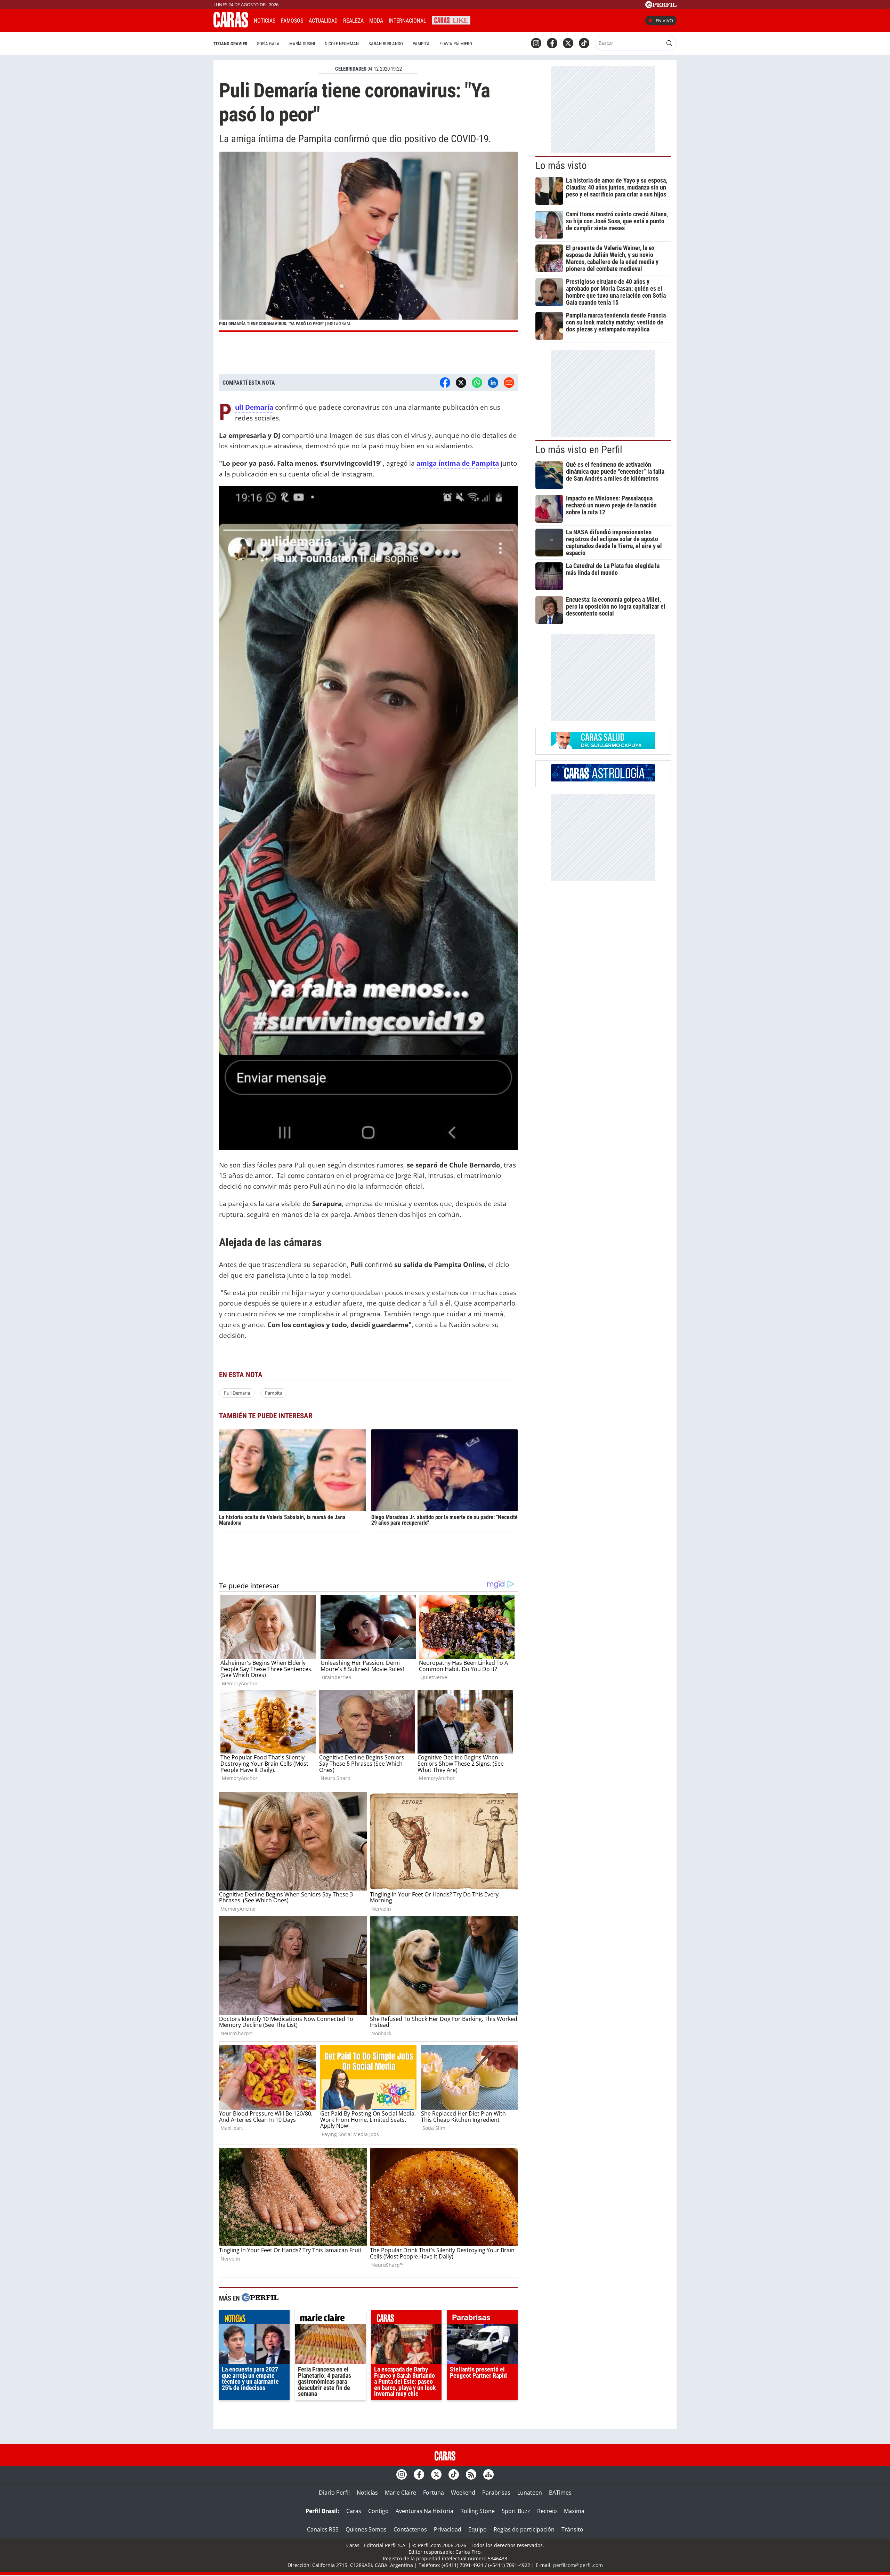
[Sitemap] (488, 2474)
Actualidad (323, 21)
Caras (354, 2511)
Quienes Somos (366, 2529)
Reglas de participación (524, 2529)
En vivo (664, 21)
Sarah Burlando (386, 44)
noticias (254, 2319)
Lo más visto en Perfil (579, 450)
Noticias (265, 21)
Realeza (353, 21)
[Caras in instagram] (536, 43)
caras (407, 2319)
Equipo (478, 2529)
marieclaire (330, 2319)
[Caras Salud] (603, 747)
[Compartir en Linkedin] (493, 383)
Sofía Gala (268, 44)
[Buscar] (669, 43)
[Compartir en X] (461, 383)
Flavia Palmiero (456, 44)
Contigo (378, 2511)
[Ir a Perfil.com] (661, 6)
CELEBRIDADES (351, 69)
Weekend (463, 2493)
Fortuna (434, 2493)
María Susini (302, 44)
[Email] (509, 383)
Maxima (574, 2511)
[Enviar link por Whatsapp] (477, 383)
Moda (376, 21)
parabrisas (482, 2319)
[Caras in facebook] (552, 43)
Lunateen (530, 2493)
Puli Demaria (237, 1393)
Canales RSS (323, 2529)
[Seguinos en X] (568, 43)
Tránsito (572, 2529)
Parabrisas (496, 2493)
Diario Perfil (334, 2493)
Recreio (547, 2511)
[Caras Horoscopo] (603, 779)
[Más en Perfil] (260, 2298)
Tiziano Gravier (230, 44)
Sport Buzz (516, 2511)
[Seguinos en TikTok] (584, 43)
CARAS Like (451, 20)
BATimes (560, 2493)
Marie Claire (400, 2493)
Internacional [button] (407, 21)
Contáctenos (410, 2529)
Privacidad (448, 2529)
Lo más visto (561, 166)
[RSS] (471, 2474)
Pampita (421, 44)
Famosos (292, 21)
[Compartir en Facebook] (445, 383)
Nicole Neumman (342, 44)
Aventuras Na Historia (424, 2511)
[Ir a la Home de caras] (231, 25)
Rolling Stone (478, 2511)
